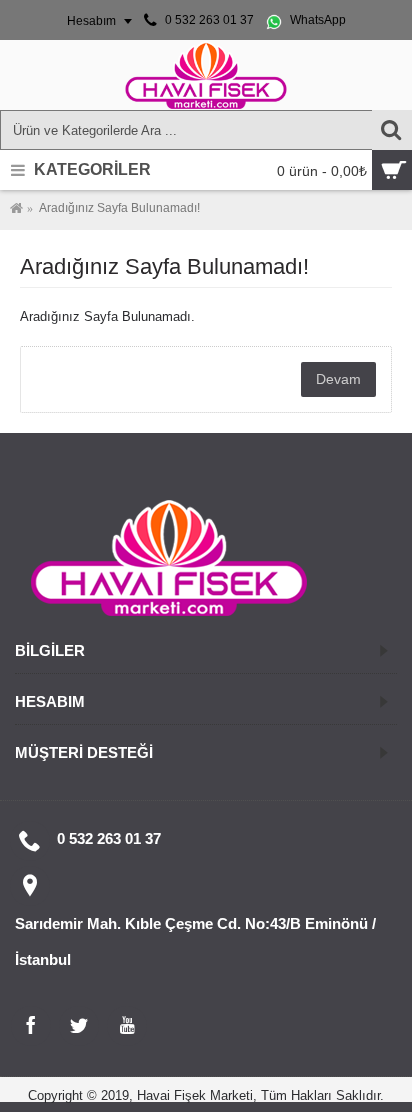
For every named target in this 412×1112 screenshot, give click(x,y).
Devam (338, 379)
